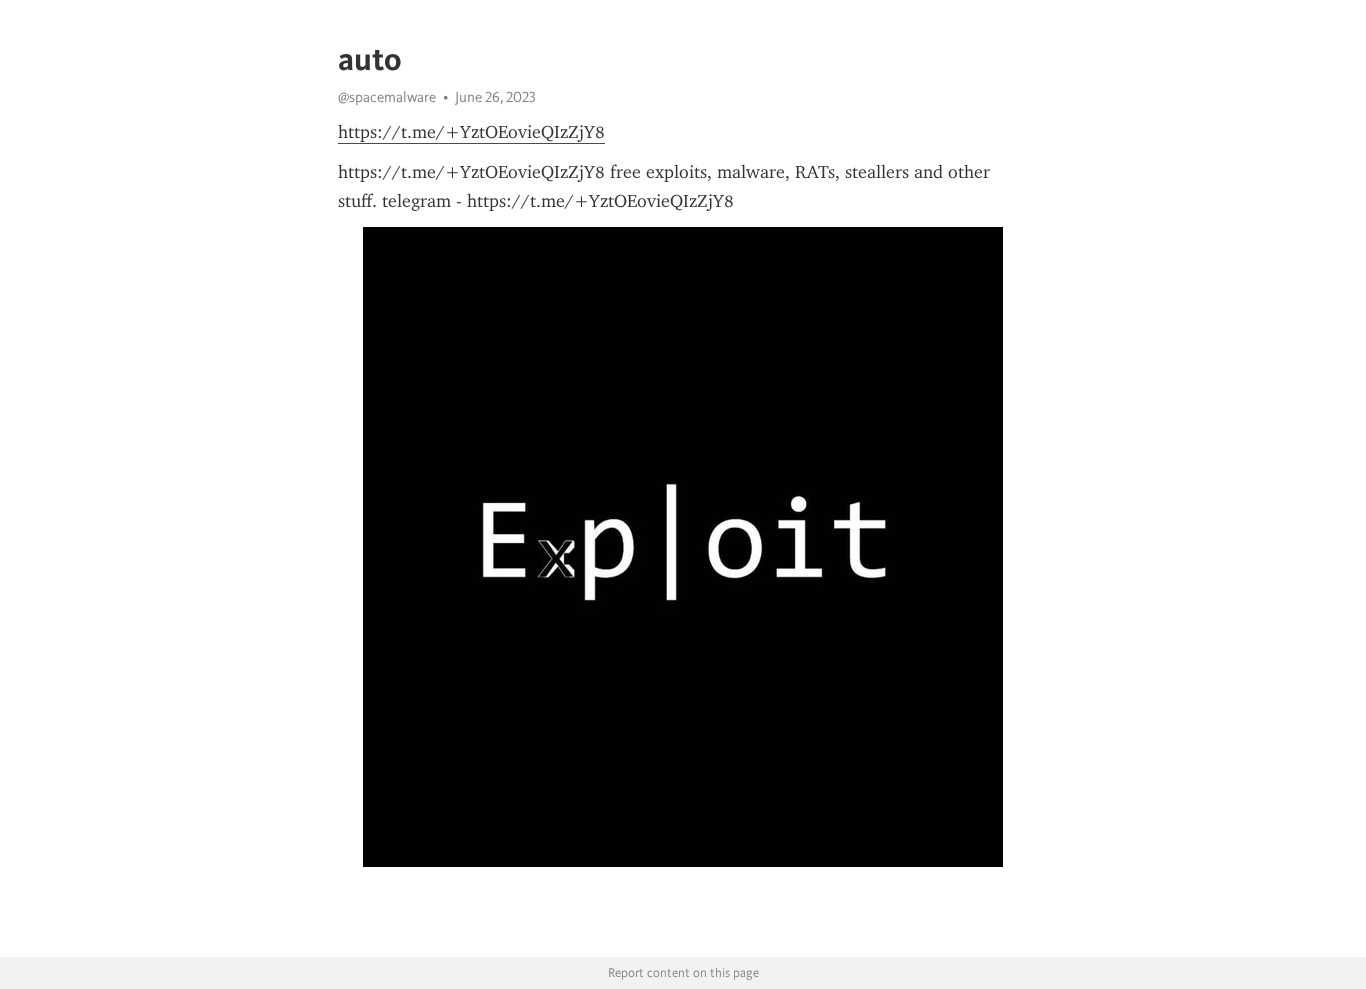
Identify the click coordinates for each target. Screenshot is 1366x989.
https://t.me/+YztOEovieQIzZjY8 (471, 132)
